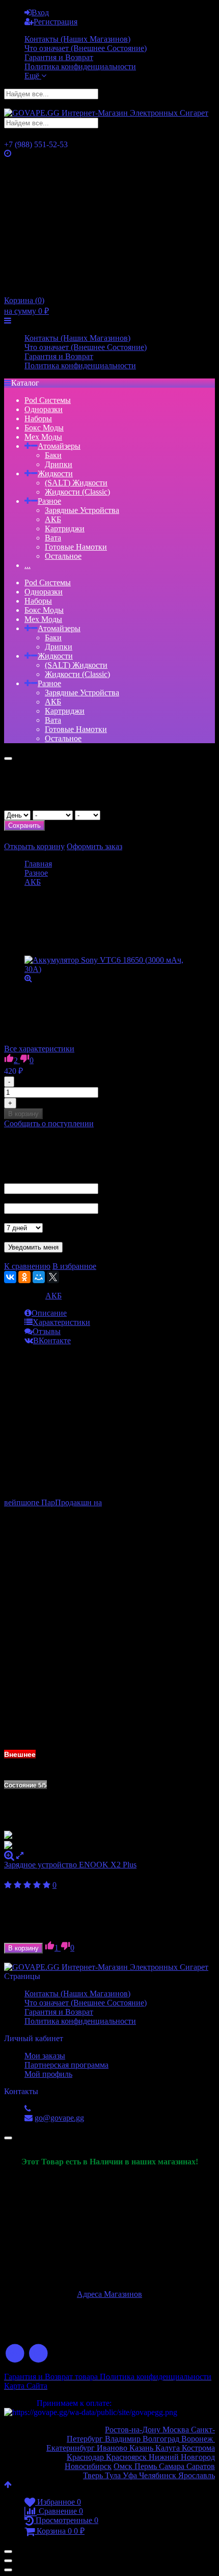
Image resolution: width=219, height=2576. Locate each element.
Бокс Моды (44, 428)
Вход (40, 12)
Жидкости (55, 473)
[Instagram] (39, 2354)
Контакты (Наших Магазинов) (77, 39)
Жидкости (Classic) (77, 492)
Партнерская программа (66, 2065)
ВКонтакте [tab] (52, 1340)
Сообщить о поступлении (49, 1123)
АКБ (53, 519)
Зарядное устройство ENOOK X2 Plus (70, 1865)
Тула (113, 2475)
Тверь (93, 2475)
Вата (53, 538)
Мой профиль (48, 2074)
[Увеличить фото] (9, 1855)
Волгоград (161, 2439)
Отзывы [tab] (47, 1331)
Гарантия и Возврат (59, 57)
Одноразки (44, 409)
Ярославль (197, 2475)
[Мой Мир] (39, 1277)
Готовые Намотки (76, 547)
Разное (49, 501)
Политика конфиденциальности (80, 66)
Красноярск (125, 2457)
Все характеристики (39, 1049)
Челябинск (159, 2475)
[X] (53, 1277)
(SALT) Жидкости (76, 483)
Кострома (198, 2448)
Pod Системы (48, 400)
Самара (172, 2466)
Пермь (147, 2466)
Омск (124, 2466)
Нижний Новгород (181, 2457)
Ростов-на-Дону (134, 2430)
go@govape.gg (59, 2118)
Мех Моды (43, 437)
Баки (53, 455)
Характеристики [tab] (61, 1322)
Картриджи (65, 528)
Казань (142, 2448)
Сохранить (24, 825)
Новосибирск (88, 2466)
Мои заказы (45, 2056)
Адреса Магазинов (109, 2294)
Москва (177, 2430)
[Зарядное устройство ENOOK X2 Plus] (109, 1841)
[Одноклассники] (24, 1277)
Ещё (33, 76)
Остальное (63, 556)
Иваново (112, 2448)
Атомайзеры (59, 446)
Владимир (124, 2439)
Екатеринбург (71, 2448)
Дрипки (59, 464)
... (28, 565)
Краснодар (85, 2457)
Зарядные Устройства (82, 510)
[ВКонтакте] (10, 1277)
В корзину (23, 1114)
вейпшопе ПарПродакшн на (53, 1502)
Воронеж (198, 2439)
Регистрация (56, 22)
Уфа (131, 2475)
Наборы (38, 418)
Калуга (169, 2448)
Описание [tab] (49, 1313)
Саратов (200, 2466)
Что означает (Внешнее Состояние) (86, 48)
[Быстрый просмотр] (20, 1855)
